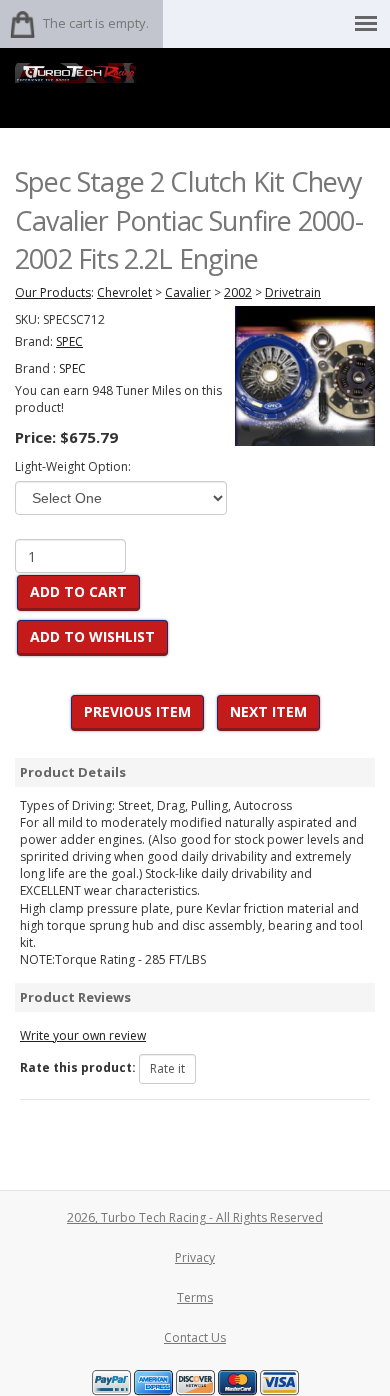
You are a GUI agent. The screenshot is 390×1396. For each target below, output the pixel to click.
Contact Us (195, 1337)
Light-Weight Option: (73, 466)
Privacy (195, 1257)
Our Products (53, 292)
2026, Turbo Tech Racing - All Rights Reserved (195, 1217)
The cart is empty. (96, 23)
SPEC (72, 368)
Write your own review (83, 1035)
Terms (195, 1297)
